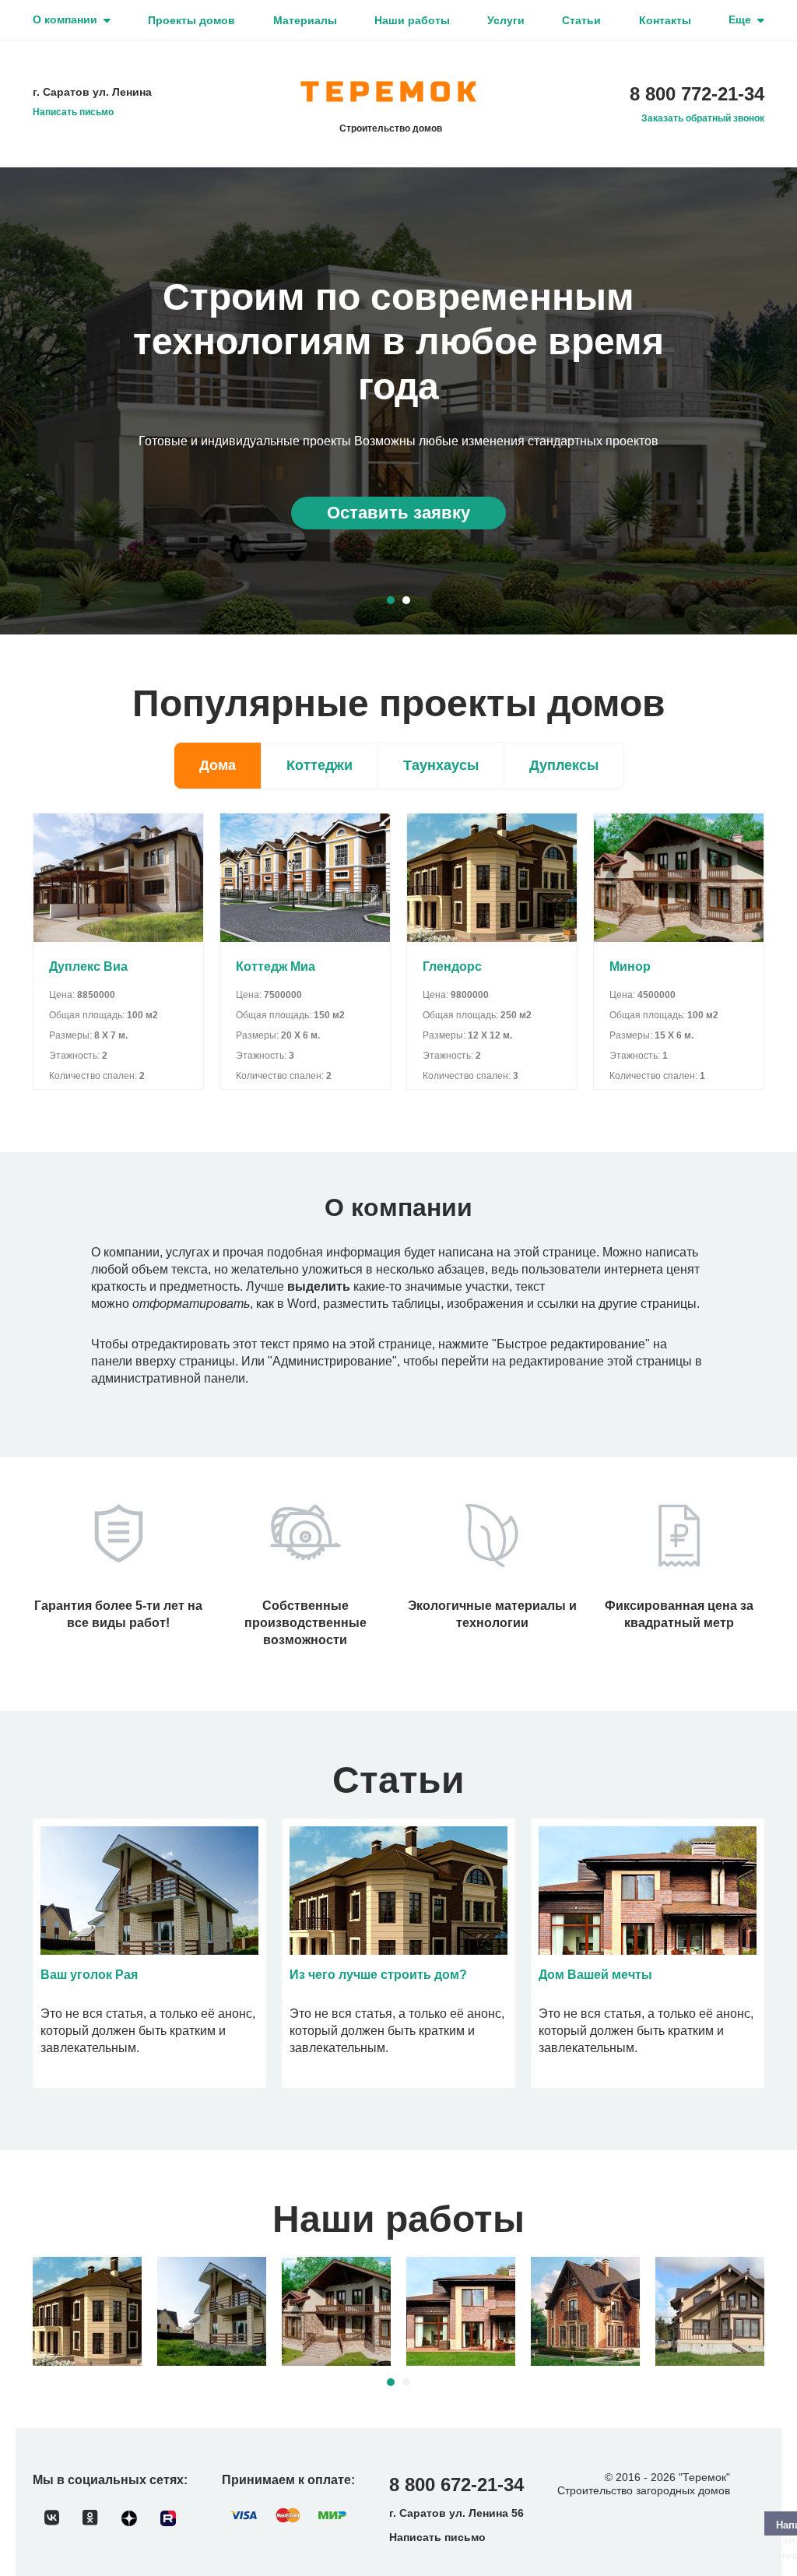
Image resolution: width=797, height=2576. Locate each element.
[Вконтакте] (52, 2518)
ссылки (558, 1304)
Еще (740, 19)
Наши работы (412, 20)
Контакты (665, 20)
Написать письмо (73, 112)
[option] (398, 401)
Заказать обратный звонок (703, 118)
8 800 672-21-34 (456, 2485)
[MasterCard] (288, 2515)
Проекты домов (191, 20)
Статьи (581, 20)
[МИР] (332, 2515)
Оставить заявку (398, 513)
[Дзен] (129, 2518)
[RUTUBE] (168, 2518)
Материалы (305, 20)
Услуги (506, 20)
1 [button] (391, 600)
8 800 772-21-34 (697, 94)
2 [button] (406, 600)
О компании (65, 19)
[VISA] (244, 2515)
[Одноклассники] (90, 2518)
